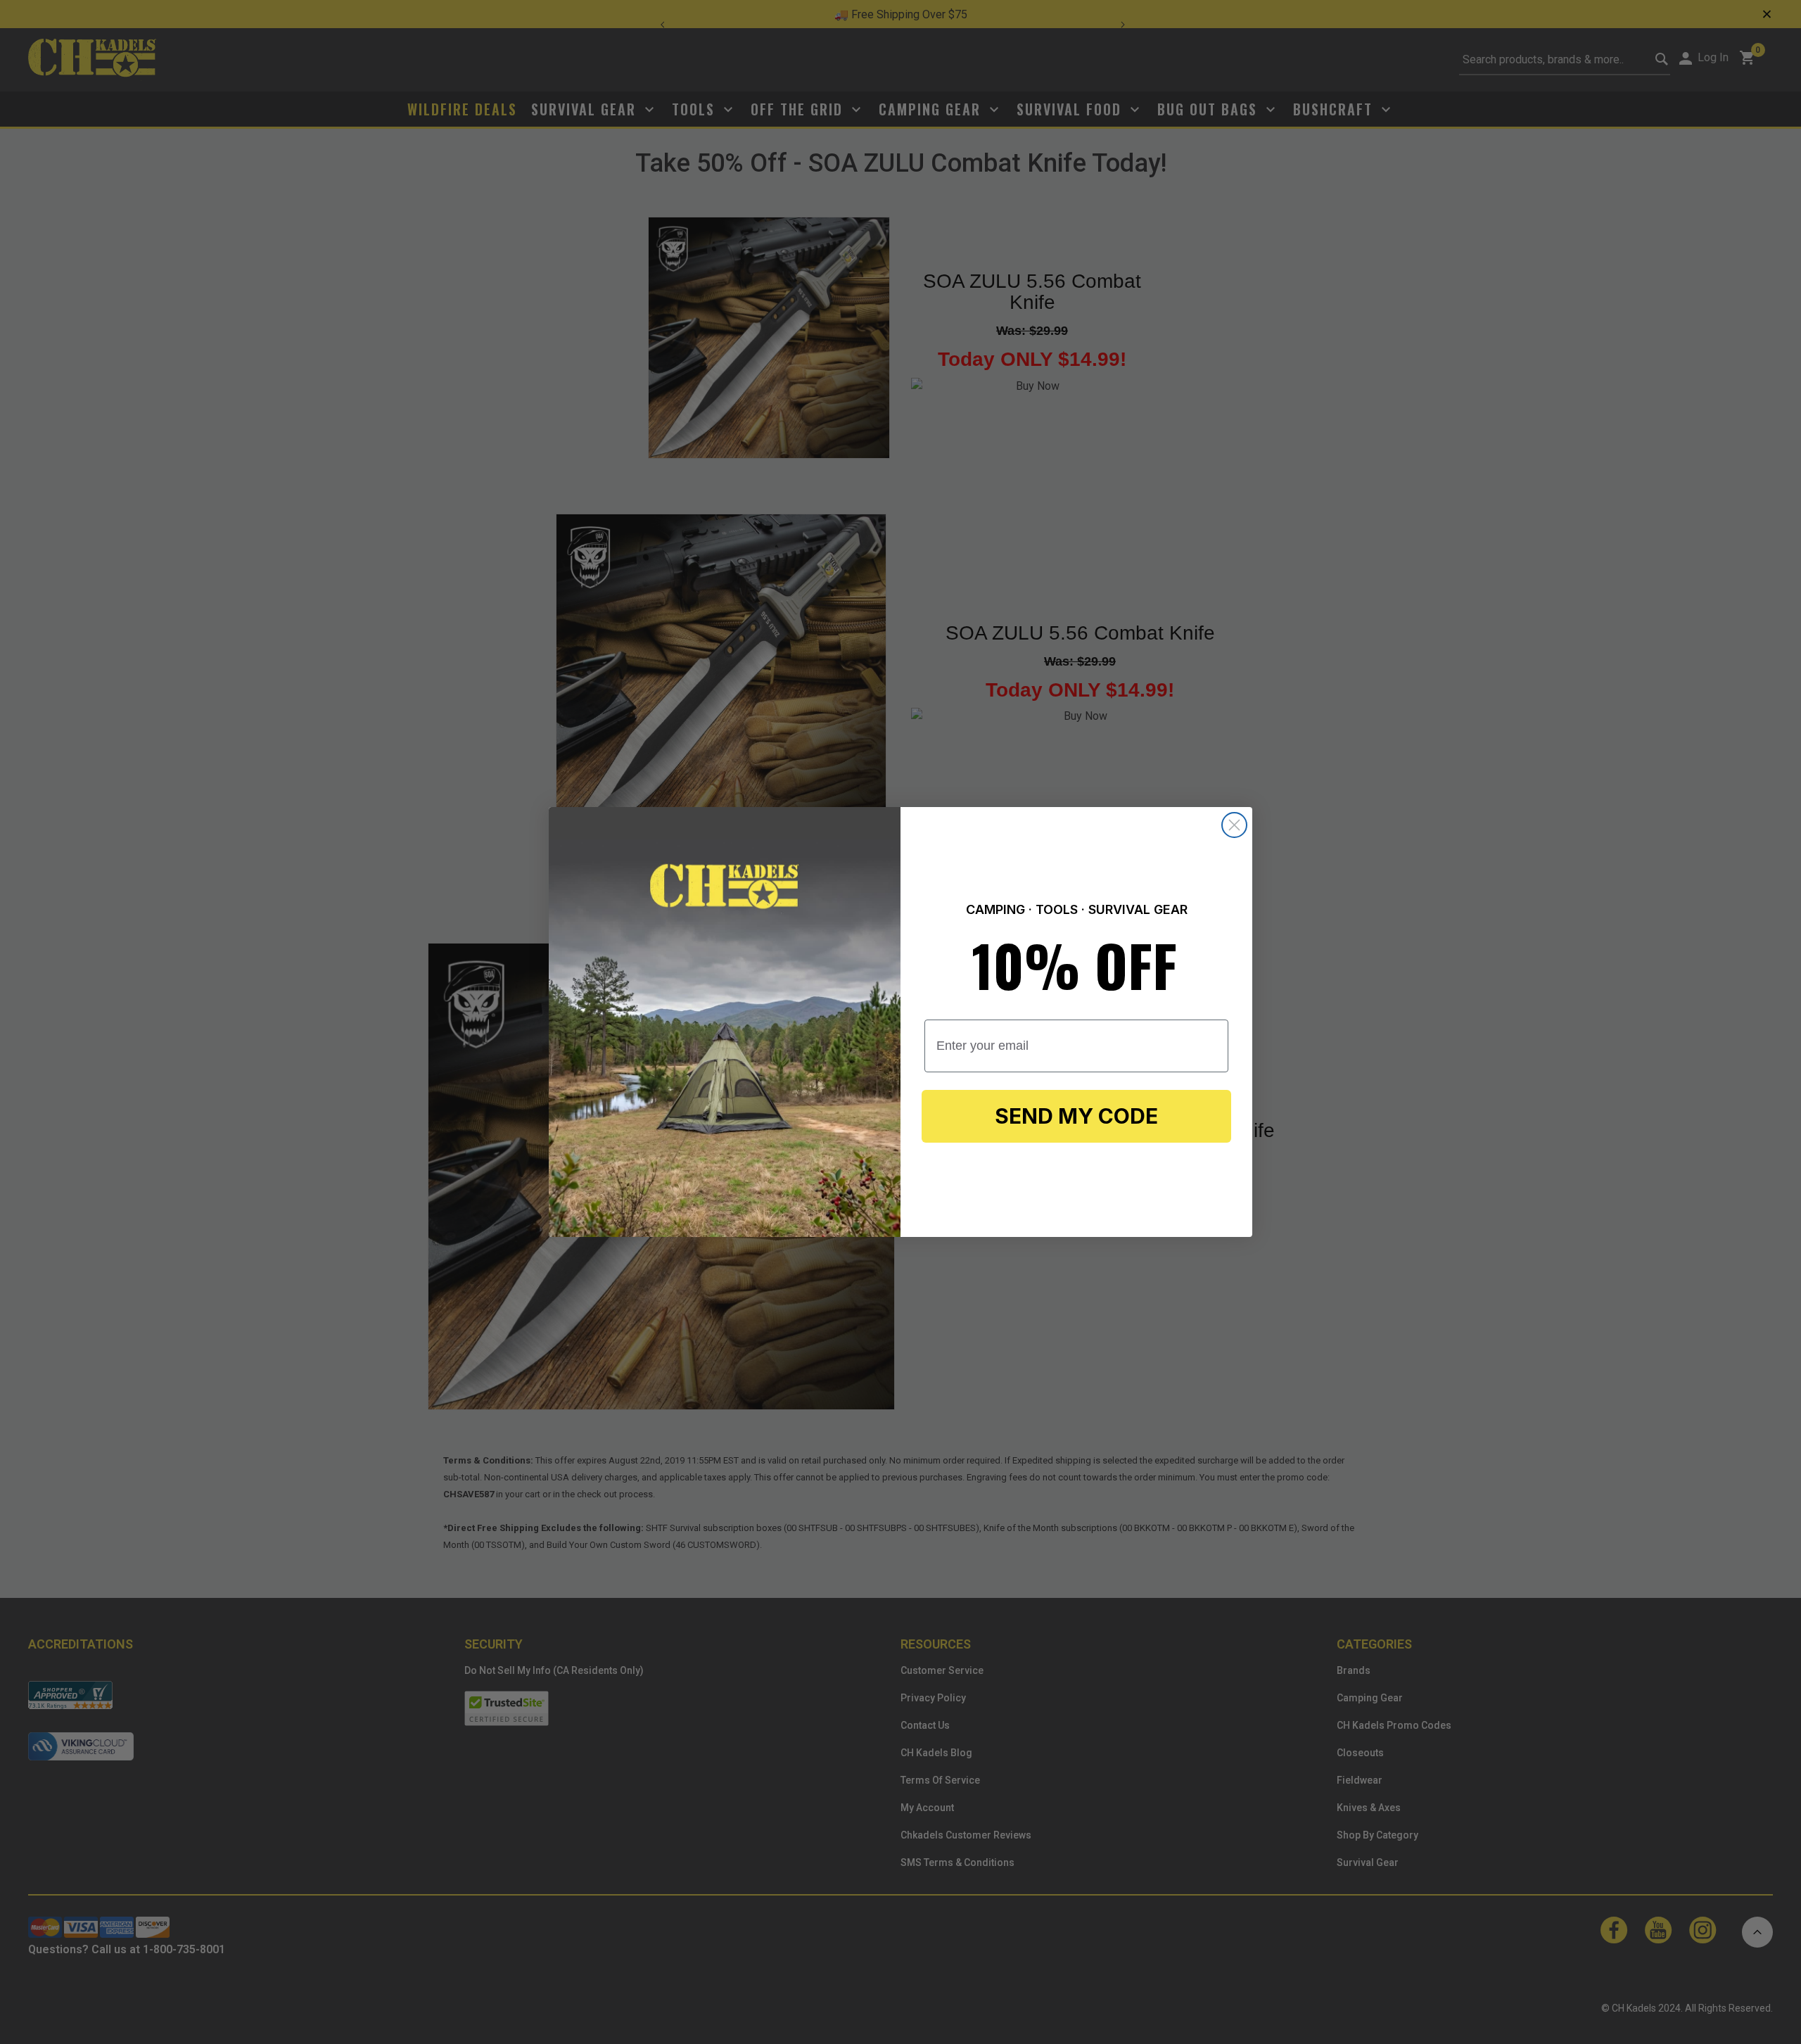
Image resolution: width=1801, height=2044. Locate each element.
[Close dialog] (1234, 825)
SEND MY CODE (1076, 1116)
